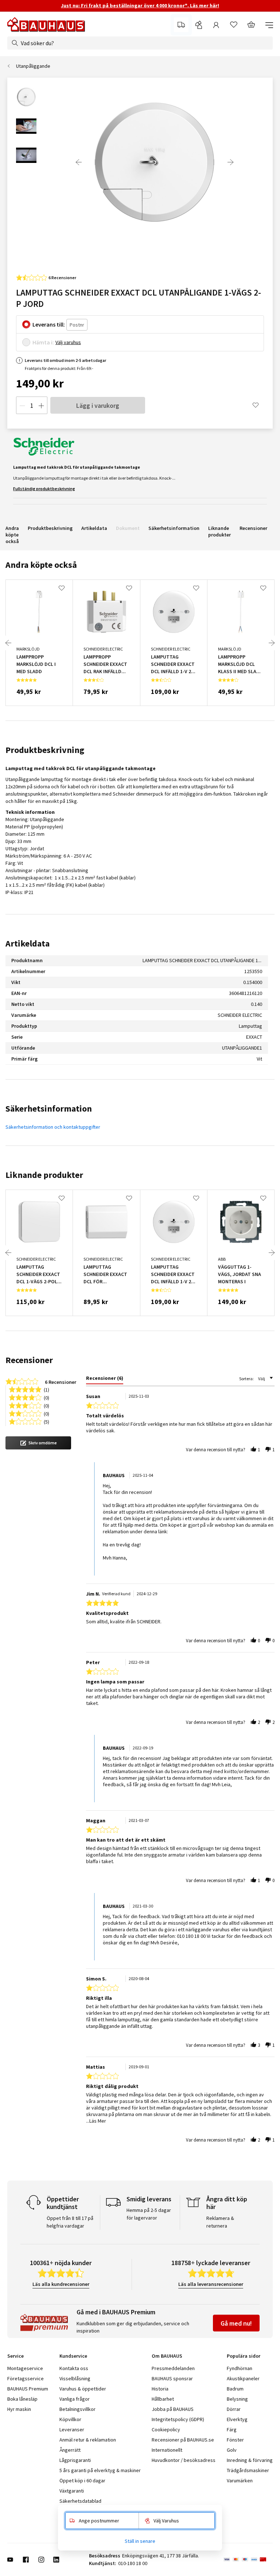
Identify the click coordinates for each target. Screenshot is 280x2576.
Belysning (237, 2399)
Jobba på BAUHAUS (173, 2409)
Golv (232, 2450)
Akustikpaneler (243, 2378)
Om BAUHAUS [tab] (167, 2356)
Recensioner (253, 528)
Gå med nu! (236, 2323)
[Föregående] (79, 162)
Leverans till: (49, 324)
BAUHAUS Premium (28, 2389)
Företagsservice (26, 2378)
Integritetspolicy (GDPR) (178, 2419)
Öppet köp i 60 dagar (82, 2481)
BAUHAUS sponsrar (172, 2378)
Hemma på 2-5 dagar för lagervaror (149, 2214)
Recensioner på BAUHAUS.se (183, 2440)
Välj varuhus (68, 342)
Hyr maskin (19, 2409)
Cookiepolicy (166, 2429)
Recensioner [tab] (29, 1360)
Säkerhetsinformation (174, 528)
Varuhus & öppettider (83, 2389)
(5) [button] (46, 1421)
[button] (38, 1443)
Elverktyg (237, 2419)
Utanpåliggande (33, 66)
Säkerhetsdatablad (80, 2501)
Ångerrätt (70, 2450)
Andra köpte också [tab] (41, 565)
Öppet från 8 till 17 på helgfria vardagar (70, 2222)
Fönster (235, 2440)
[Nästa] (230, 162)
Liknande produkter (219, 531)
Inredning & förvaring (250, 2460)
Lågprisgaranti (75, 2460)
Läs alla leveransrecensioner (211, 2284)
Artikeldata (94, 528)
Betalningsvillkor (77, 2409)
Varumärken (240, 2481)
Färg (232, 2429)
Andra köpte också (12, 535)
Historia (160, 2389)
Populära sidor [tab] (244, 2356)
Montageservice (25, 2368)
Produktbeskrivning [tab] (45, 750)
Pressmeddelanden (173, 2368)
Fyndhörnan (240, 2368)
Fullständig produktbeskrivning (44, 489)
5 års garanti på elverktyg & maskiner (100, 2470)
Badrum (235, 2389)
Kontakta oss (74, 2368)
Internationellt (167, 2450)
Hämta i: (43, 342)
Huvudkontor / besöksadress (184, 2460)
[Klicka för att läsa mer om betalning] (248, 2560)
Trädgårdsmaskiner (248, 2470)
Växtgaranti (72, 2491)
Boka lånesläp (22, 2399)
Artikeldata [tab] (28, 943)
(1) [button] (46, 1389)
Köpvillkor (70, 2419)
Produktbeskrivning (50, 528)
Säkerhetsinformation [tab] (49, 1109)
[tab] (105, 1379)
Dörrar (234, 2409)
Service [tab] (15, 2356)
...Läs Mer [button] (96, 2121)
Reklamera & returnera (220, 2222)
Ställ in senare (140, 2541)
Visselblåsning (75, 2378)
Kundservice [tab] (73, 2356)
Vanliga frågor (75, 2399)
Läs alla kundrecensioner (61, 2284)
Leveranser (72, 2429)
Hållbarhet (163, 2399)
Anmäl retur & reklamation (88, 2440)
